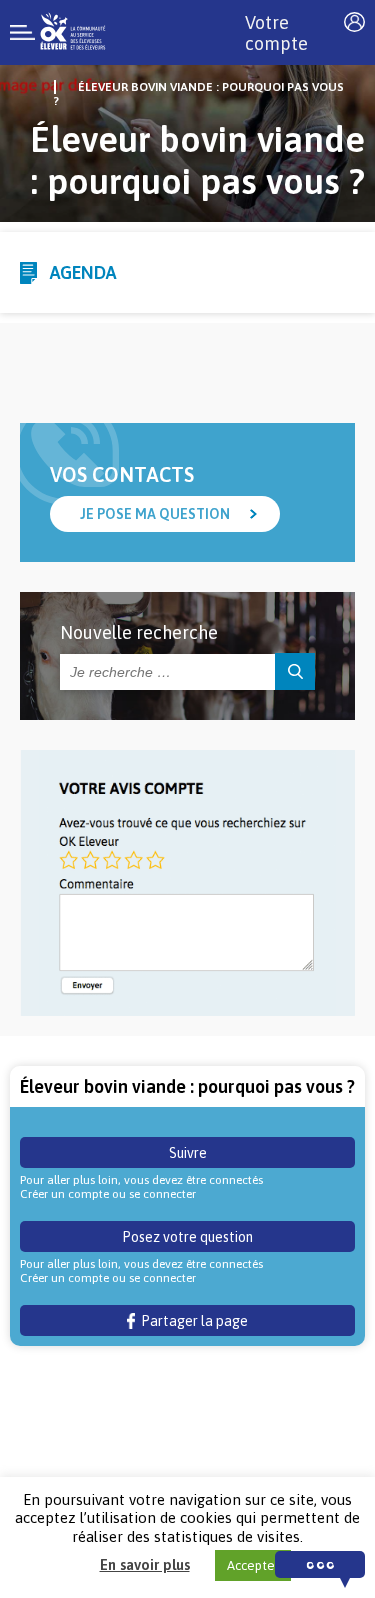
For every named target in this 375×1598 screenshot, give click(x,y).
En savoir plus (145, 1564)
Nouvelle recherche (139, 632)
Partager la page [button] (191, 1321)
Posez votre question (187, 1237)
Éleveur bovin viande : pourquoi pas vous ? (199, 94)
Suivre (188, 1153)
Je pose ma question (155, 514)
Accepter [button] (253, 1565)
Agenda (83, 272)
